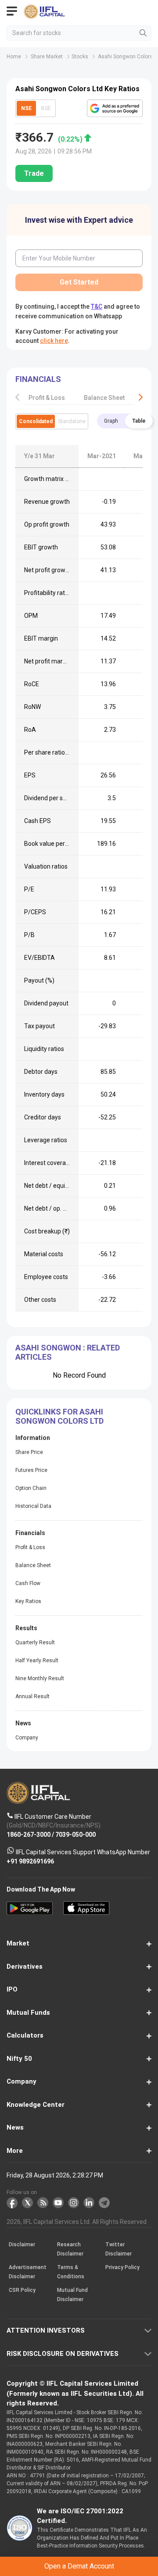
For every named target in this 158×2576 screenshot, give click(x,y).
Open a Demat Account (79, 1300)
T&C (86, 1322)
